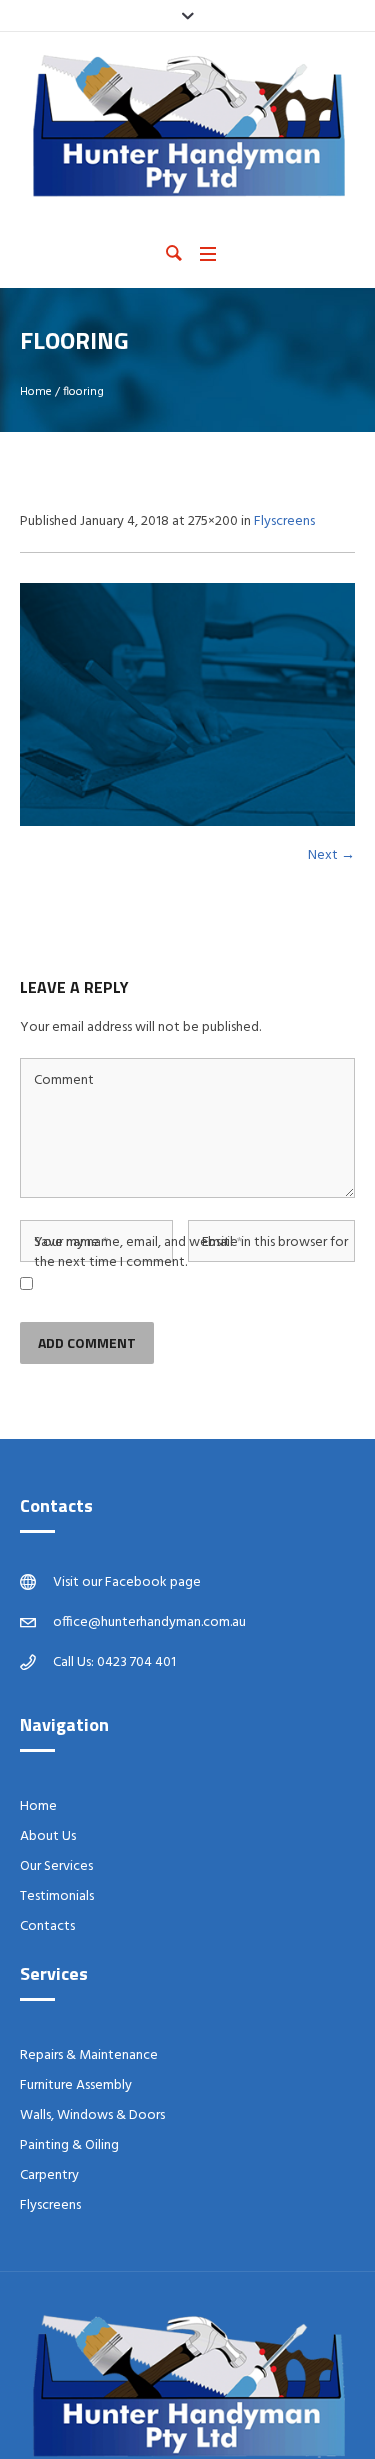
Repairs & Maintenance (89, 2055)
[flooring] (187, 705)
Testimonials (57, 1896)
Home (36, 392)
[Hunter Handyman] (187, 126)
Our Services (56, 1866)
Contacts (47, 1926)
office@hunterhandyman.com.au (149, 1622)
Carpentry (49, 2175)
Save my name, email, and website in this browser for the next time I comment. (191, 1253)
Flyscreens (284, 521)
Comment (64, 1081)
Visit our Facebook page (127, 1582)
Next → (331, 855)
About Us (48, 1836)
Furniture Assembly (76, 2085)
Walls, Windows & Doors (92, 2115)
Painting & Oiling (69, 2145)
